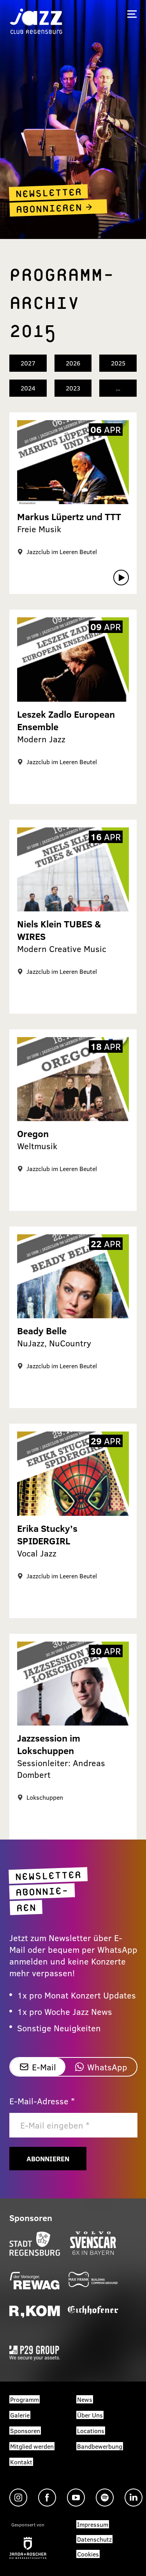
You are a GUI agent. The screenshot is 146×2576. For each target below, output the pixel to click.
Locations (91, 2431)
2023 (73, 388)
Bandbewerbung (100, 2446)
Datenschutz (94, 2539)
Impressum (93, 2524)
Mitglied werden (32, 2446)
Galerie (20, 2415)
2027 (28, 363)
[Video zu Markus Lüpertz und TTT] (121, 578)
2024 (28, 388)
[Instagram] (18, 2498)
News (85, 2399)
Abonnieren (48, 2159)
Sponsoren (25, 2431)
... (118, 388)
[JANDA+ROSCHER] (28, 2548)
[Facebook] (47, 2498)
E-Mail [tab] (44, 2067)
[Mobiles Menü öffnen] (132, 14)
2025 (118, 363)
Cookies (88, 2554)
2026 (73, 363)
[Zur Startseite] (36, 21)
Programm (25, 2399)
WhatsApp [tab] (107, 2067)
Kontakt (21, 2462)
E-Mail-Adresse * (42, 2101)
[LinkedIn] (134, 2498)
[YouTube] (76, 2498)
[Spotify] (105, 2498)
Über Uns (90, 2415)
